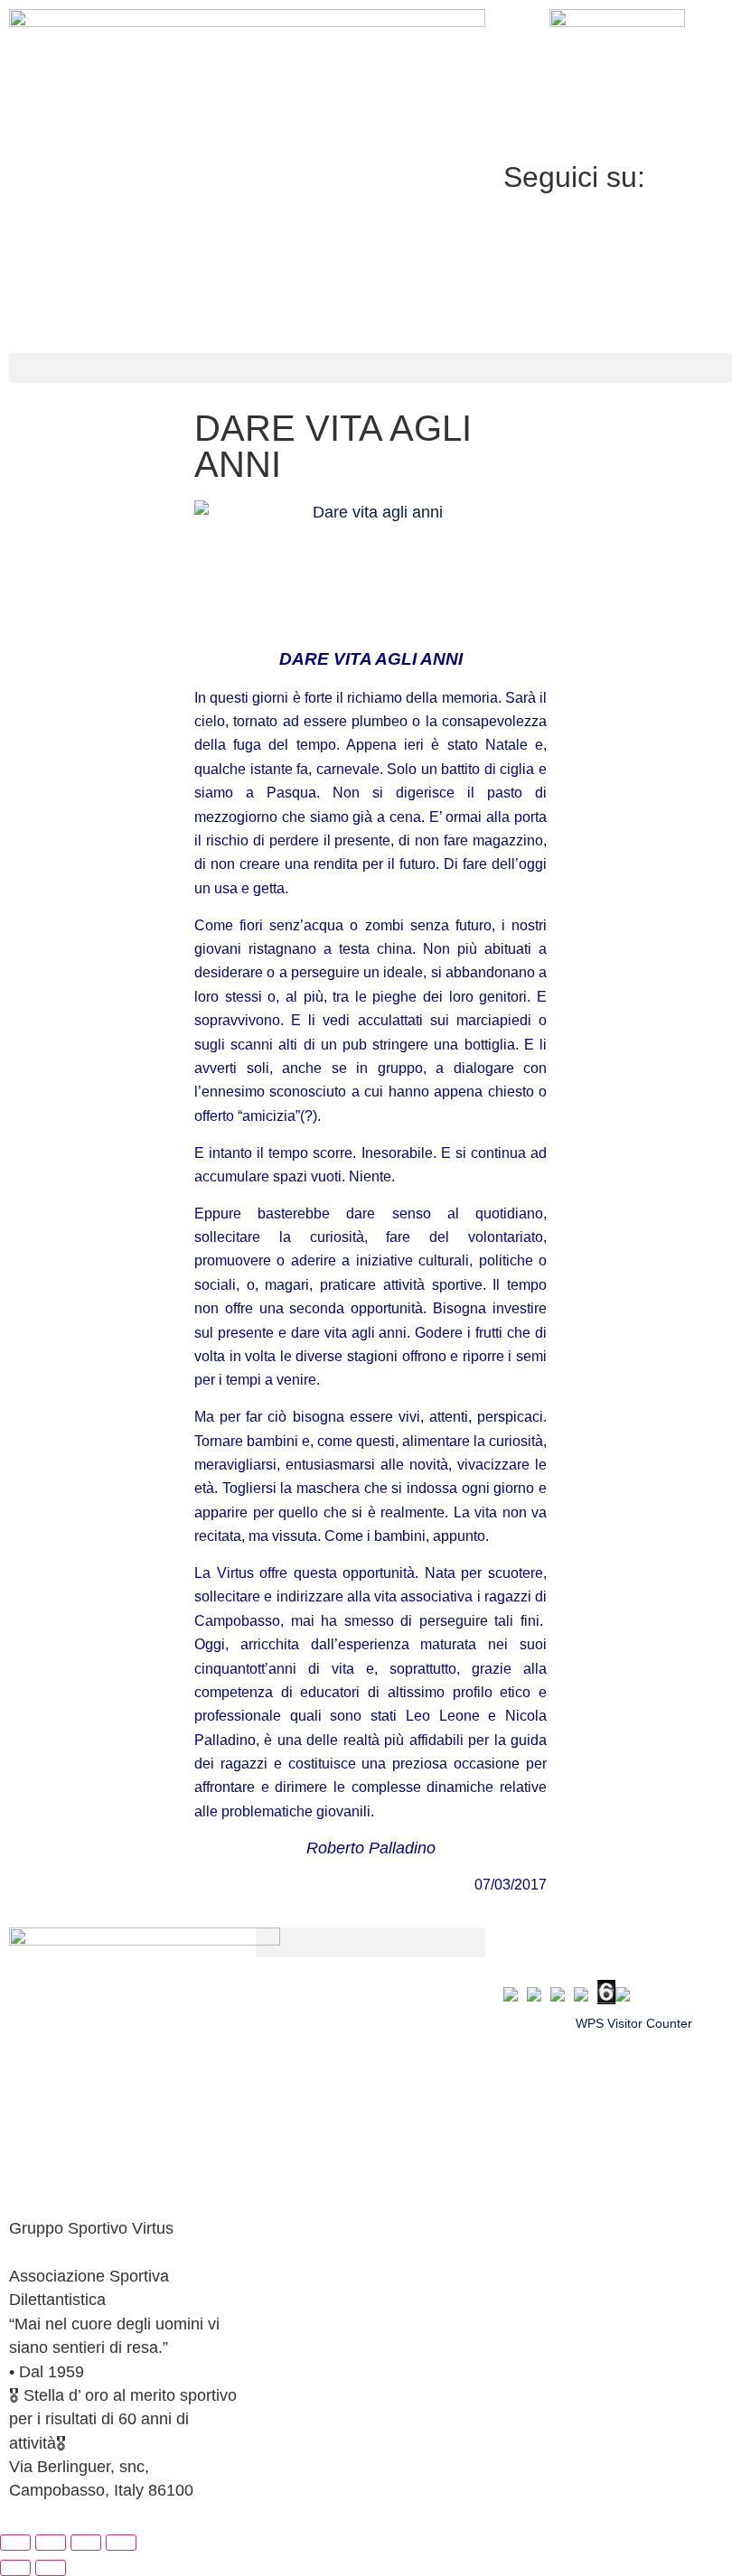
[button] (370, 368)
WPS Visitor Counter (634, 2023)
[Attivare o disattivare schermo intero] (51, 2543)
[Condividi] (86, 2543)
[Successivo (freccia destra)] (51, 2568)
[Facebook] (618, 221)
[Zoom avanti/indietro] (15, 2543)
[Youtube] (618, 305)
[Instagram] (618, 263)
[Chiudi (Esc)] (121, 2543)
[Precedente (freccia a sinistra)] (15, 2568)
